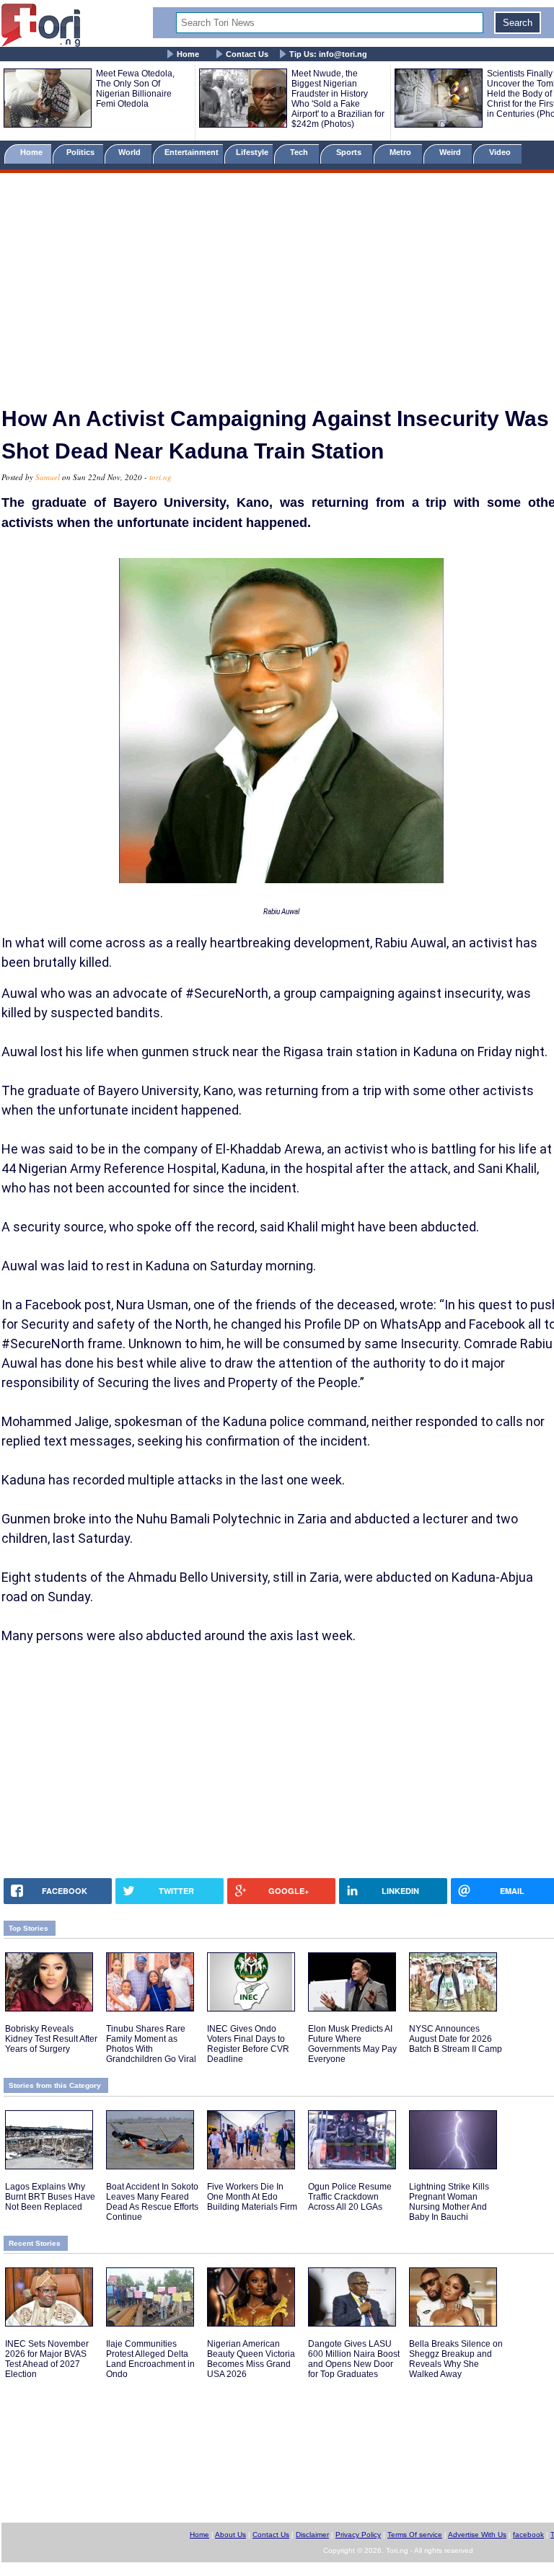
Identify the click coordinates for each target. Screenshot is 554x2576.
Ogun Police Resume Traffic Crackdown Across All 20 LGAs (350, 2197)
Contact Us (247, 54)
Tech (300, 152)
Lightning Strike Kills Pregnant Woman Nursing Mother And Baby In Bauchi (449, 2202)
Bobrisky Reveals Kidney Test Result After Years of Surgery (51, 2039)
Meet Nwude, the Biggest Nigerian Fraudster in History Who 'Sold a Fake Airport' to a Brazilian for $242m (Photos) (338, 99)
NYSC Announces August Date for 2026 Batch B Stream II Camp (456, 2039)
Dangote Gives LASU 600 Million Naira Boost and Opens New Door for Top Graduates (354, 2359)
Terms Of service (415, 2535)
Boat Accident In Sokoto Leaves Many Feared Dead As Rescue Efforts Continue (152, 2202)
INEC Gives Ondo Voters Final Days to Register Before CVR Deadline (248, 2044)
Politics (82, 152)
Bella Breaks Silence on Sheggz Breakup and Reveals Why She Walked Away (456, 2359)
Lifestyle (252, 152)
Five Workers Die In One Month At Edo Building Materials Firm (252, 2197)
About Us (230, 2535)
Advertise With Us (477, 2535)
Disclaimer (312, 2535)
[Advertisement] (277, 283)
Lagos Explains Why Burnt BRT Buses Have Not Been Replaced (50, 2197)
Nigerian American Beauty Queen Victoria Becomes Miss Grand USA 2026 (251, 2359)
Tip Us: (328, 54)
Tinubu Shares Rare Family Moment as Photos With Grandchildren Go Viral (151, 2044)
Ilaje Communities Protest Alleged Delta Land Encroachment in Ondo (150, 2359)
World (132, 152)
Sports (350, 152)
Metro (401, 152)
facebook (528, 2535)
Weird (451, 152)
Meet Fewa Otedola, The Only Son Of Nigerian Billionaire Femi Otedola (135, 89)
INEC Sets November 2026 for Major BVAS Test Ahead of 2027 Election (47, 2359)
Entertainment (192, 152)
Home (188, 54)
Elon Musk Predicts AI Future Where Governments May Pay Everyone (352, 2044)
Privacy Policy (358, 2535)
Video (501, 152)
